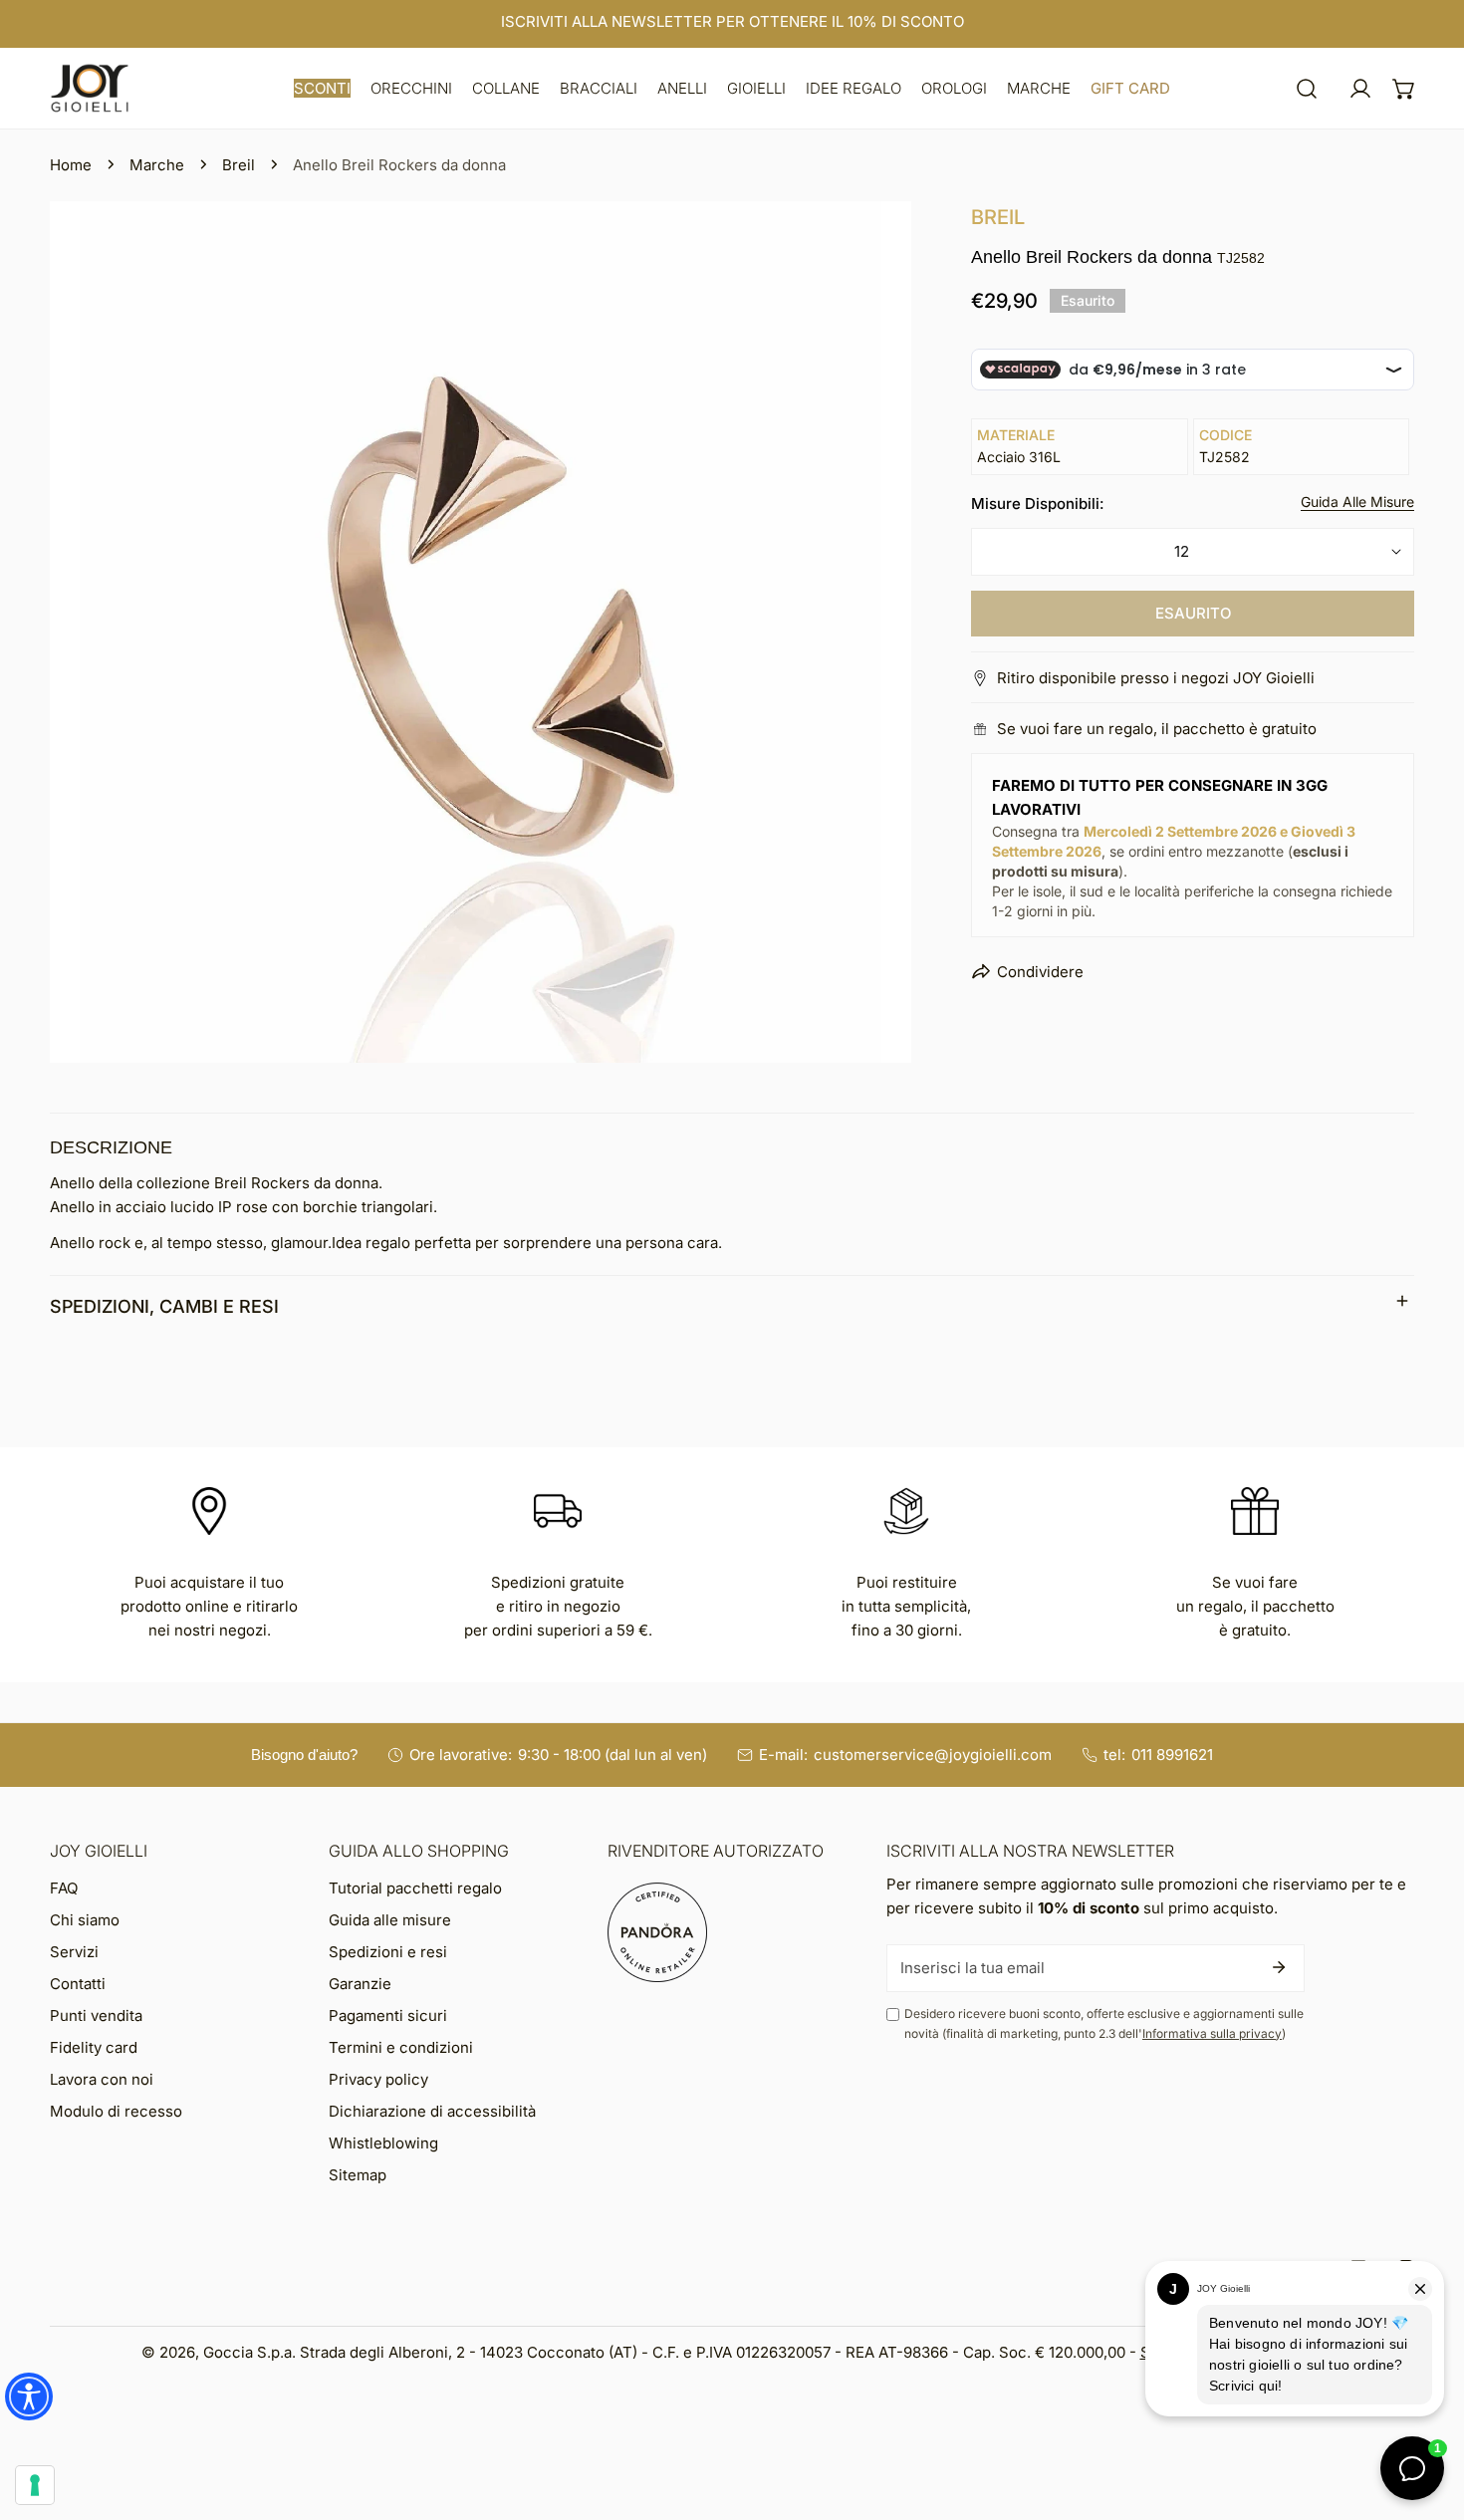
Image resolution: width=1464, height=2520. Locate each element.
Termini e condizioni (401, 2047)
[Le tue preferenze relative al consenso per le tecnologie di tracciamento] (35, 2485)
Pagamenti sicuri (388, 2016)
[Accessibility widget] (29, 2396)
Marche (157, 165)
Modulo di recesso (116, 2111)
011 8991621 (1172, 1755)
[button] (322, 88)
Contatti (78, 1984)
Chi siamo (85, 1920)
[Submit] (1279, 1967)
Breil (239, 165)
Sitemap (358, 2175)
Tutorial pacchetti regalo (415, 1888)
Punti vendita (96, 2016)
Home (71, 165)
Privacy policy (378, 2079)
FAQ (64, 1888)
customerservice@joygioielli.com (933, 1755)
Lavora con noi (102, 2079)
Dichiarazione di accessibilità (432, 2111)
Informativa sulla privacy (1212, 2033)
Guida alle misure (390, 1920)
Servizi (74, 1952)
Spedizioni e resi (388, 1952)
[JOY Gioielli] (90, 88)
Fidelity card (94, 2047)
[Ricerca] (1307, 89)
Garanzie (360, 1984)
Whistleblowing (383, 2143)
